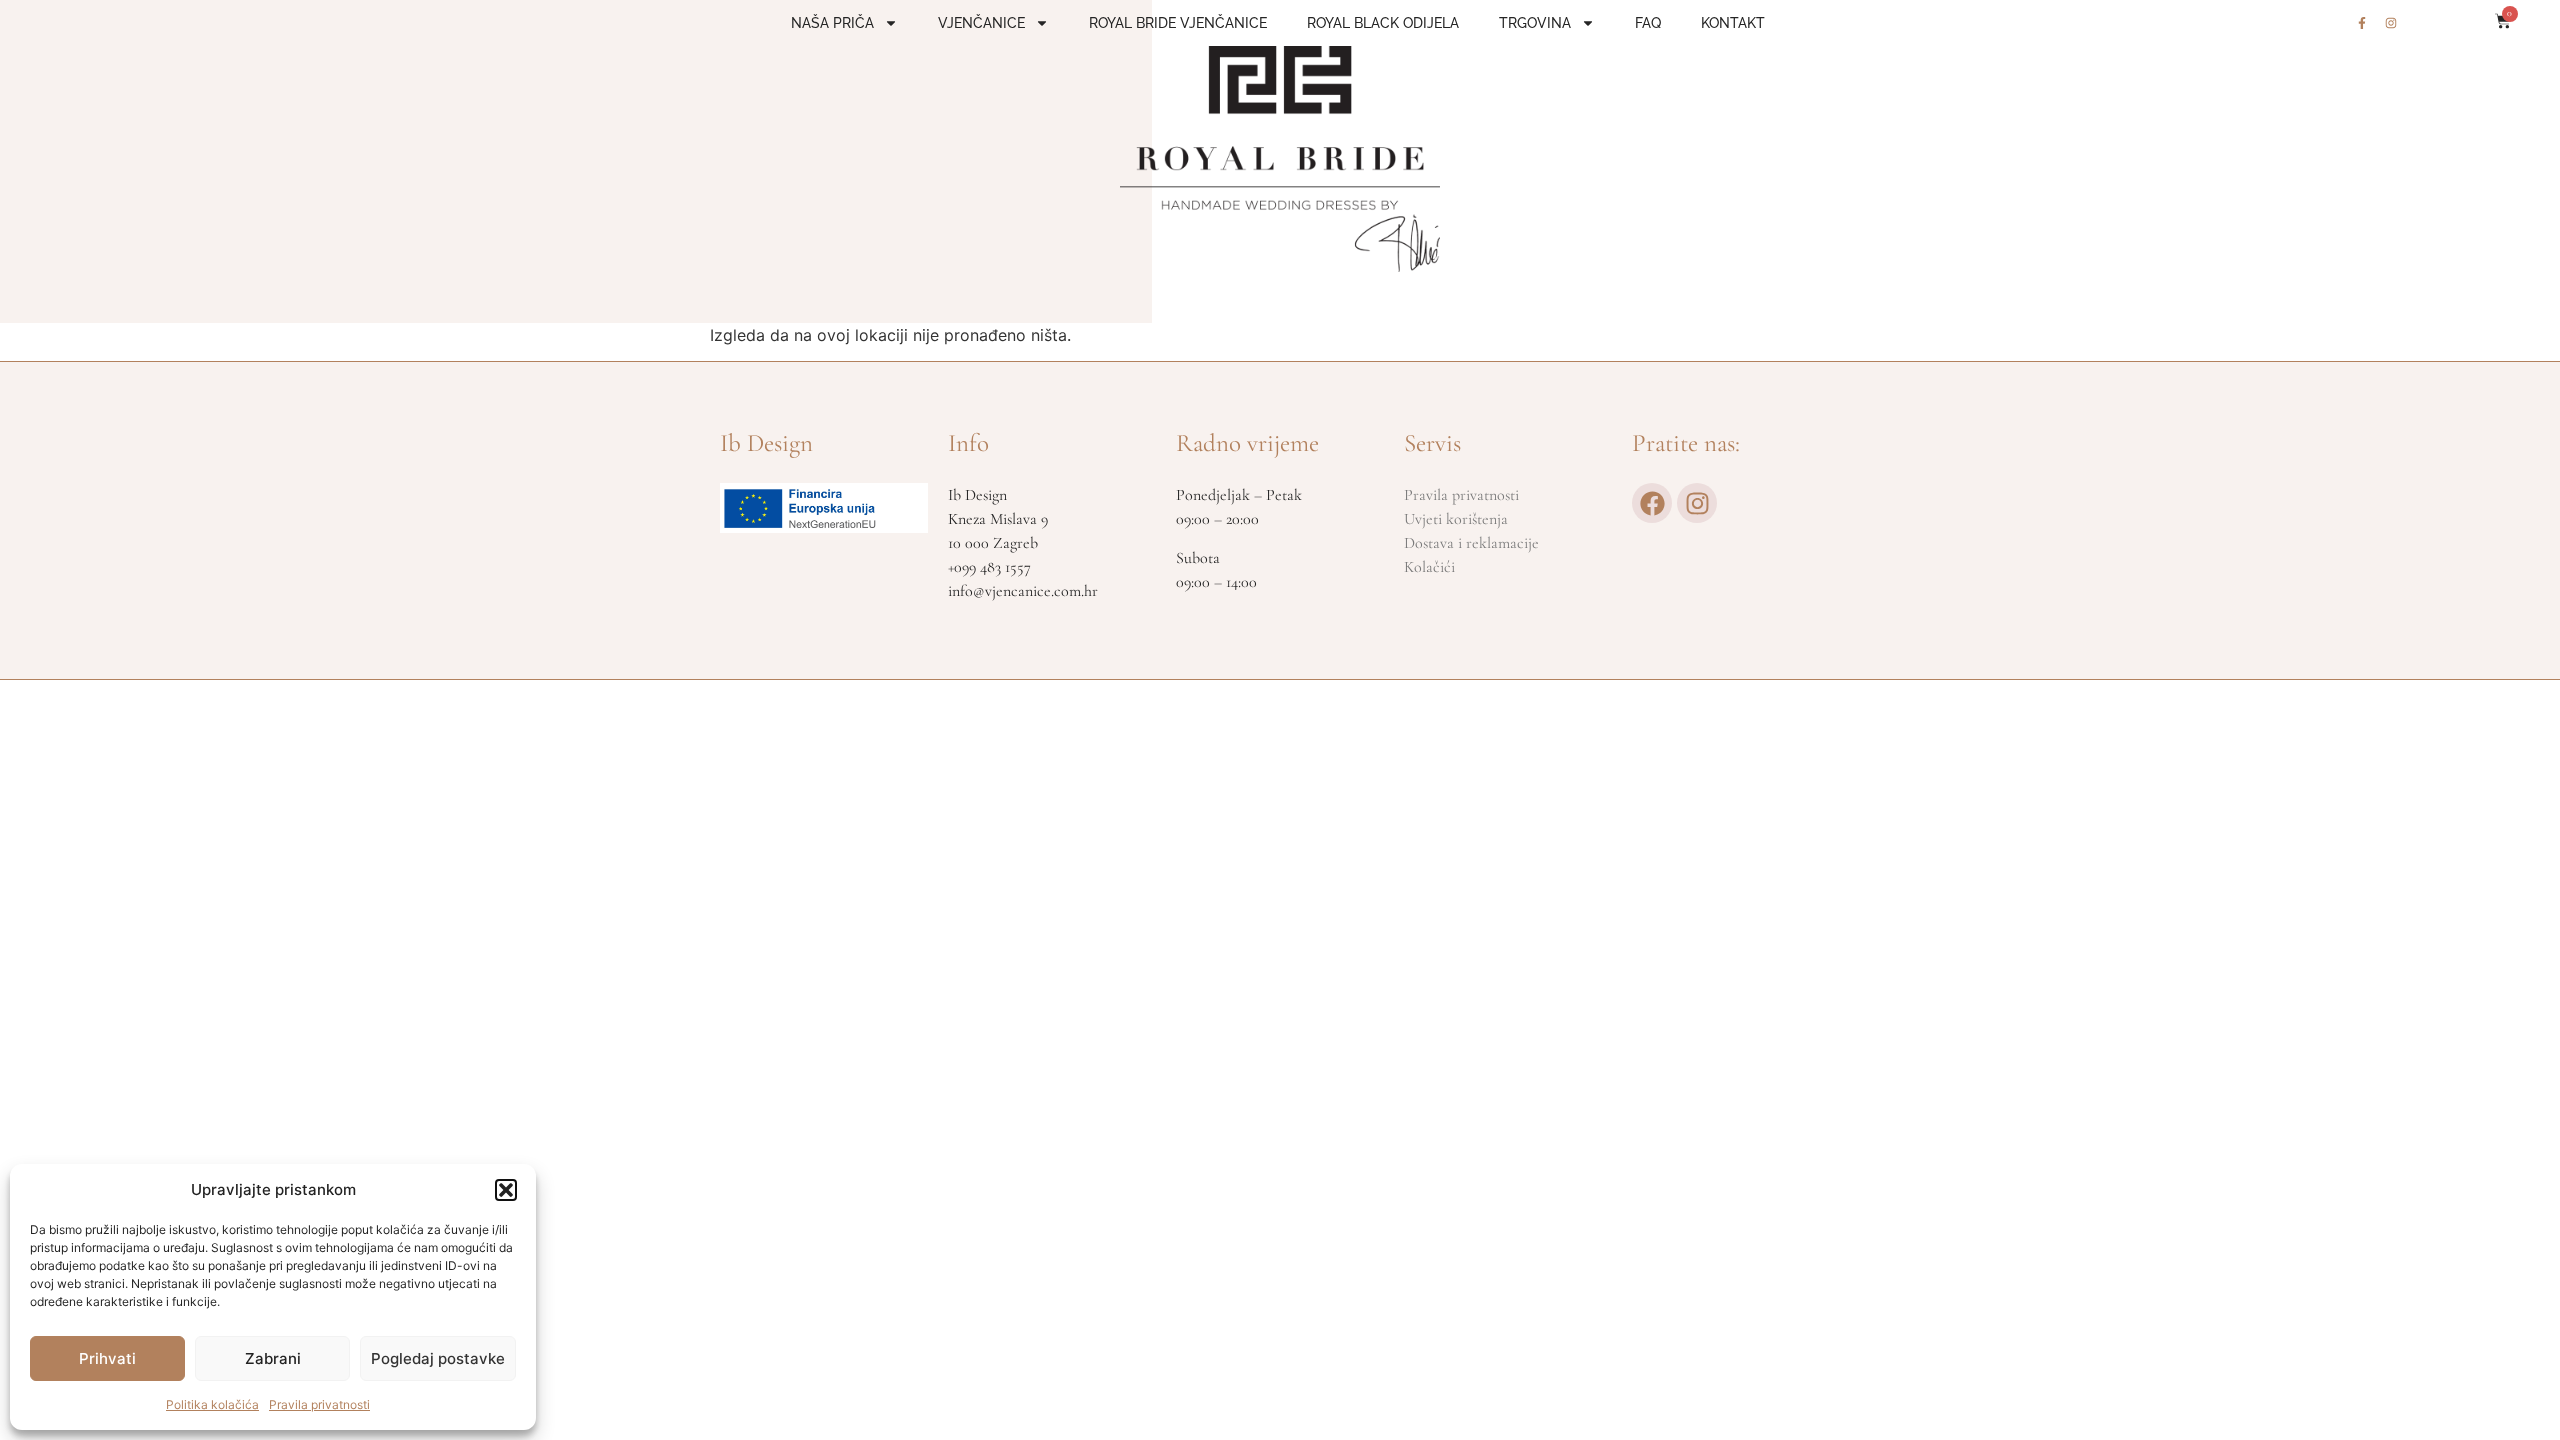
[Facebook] (1652, 503)
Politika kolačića (212, 1404)
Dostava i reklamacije (1471, 543)
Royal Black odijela (1383, 23)
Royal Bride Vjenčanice (1178, 23)
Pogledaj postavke (438, 1358)
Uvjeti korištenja (1456, 519)
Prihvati (107, 1358)
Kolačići (1429, 567)
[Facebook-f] (2362, 23)
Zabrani (273, 1358)
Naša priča (832, 23)
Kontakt (1733, 23)
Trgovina (1535, 23)
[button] (506, 1190)
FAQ (1648, 23)
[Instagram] (2391, 23)
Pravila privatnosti (319, 1404)
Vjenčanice (981, 23)
